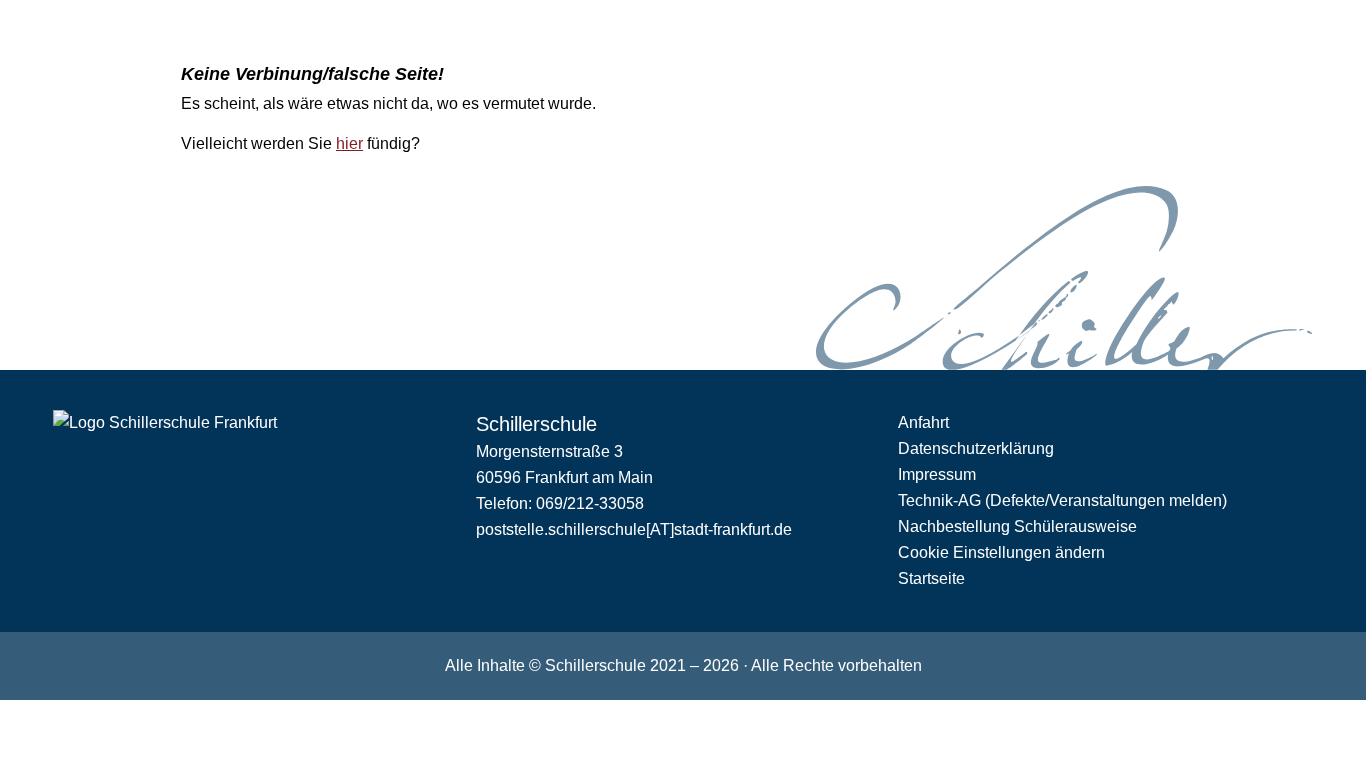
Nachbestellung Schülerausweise (1017, 526)
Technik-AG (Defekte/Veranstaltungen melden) (1062, 500)
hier (349, 143)
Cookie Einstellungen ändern (1001, 552)
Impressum (937, 474)
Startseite (931, 578)
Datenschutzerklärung (976, 448)
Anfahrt (923, 422)
